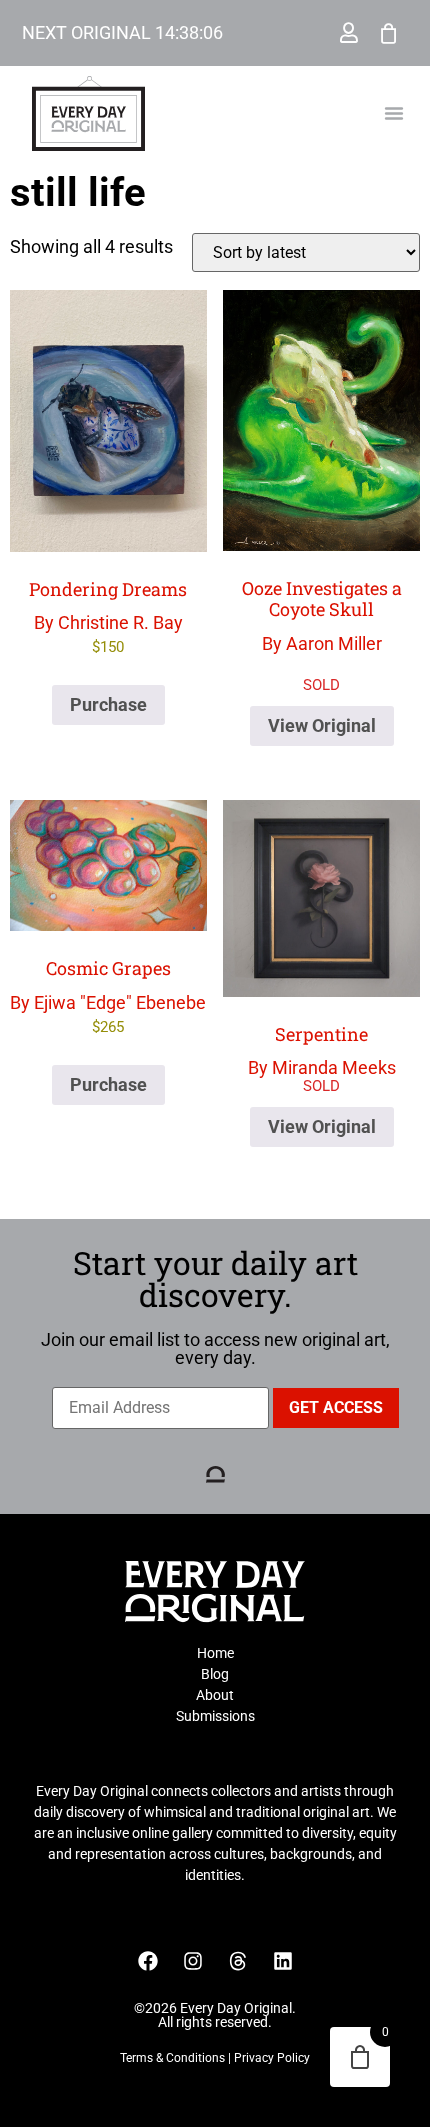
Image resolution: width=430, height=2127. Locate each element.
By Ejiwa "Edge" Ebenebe (108, 996)
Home (215, 1653)
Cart (389, 33)
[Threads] (238, 1961)
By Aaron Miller (322, 472)
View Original (322, 725)
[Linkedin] (283, 1961)
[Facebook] (148, 1961)
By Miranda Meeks (322, 1050)
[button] (394, 113)
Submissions (215, 1716)
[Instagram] (193, 1961)
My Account (349, 33)
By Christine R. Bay (108, 617)
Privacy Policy (272, 2058)
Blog (215, 1674)
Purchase (108, 704)
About (215, 1695)
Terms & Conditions (172, 2058)
